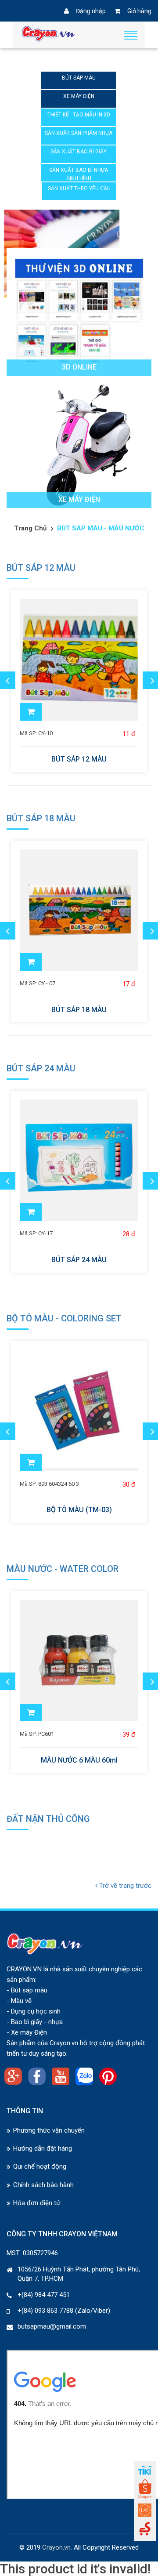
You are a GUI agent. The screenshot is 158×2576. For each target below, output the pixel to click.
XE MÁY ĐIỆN (79, 96)
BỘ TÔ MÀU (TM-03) (79, 1510)
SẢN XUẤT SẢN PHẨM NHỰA (79, 133)
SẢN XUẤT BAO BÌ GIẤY (79, 152)
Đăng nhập (91, 11)
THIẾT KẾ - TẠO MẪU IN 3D (79, 115)
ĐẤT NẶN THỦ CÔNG (48, 1819)
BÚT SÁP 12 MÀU (41, 568)
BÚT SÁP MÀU (79, 78)
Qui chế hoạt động (40, 2166)
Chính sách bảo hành (43, 2185)
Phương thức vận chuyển (49, 2130)
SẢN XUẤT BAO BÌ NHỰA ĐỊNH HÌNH (79, 174)
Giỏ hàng (139, 11)
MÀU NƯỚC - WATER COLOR (63, 1569)
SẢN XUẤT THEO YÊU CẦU (79, 189)
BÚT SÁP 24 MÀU (41, 1068)
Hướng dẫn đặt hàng (43, 2148)
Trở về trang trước (124, 1886)
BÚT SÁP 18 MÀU (41, 818)
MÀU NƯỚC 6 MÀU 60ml (79, 1760)
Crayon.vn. (57, 2547)
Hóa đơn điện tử (37, 2203)
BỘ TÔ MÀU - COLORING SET (64, 1318)
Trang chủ (30, 528)
